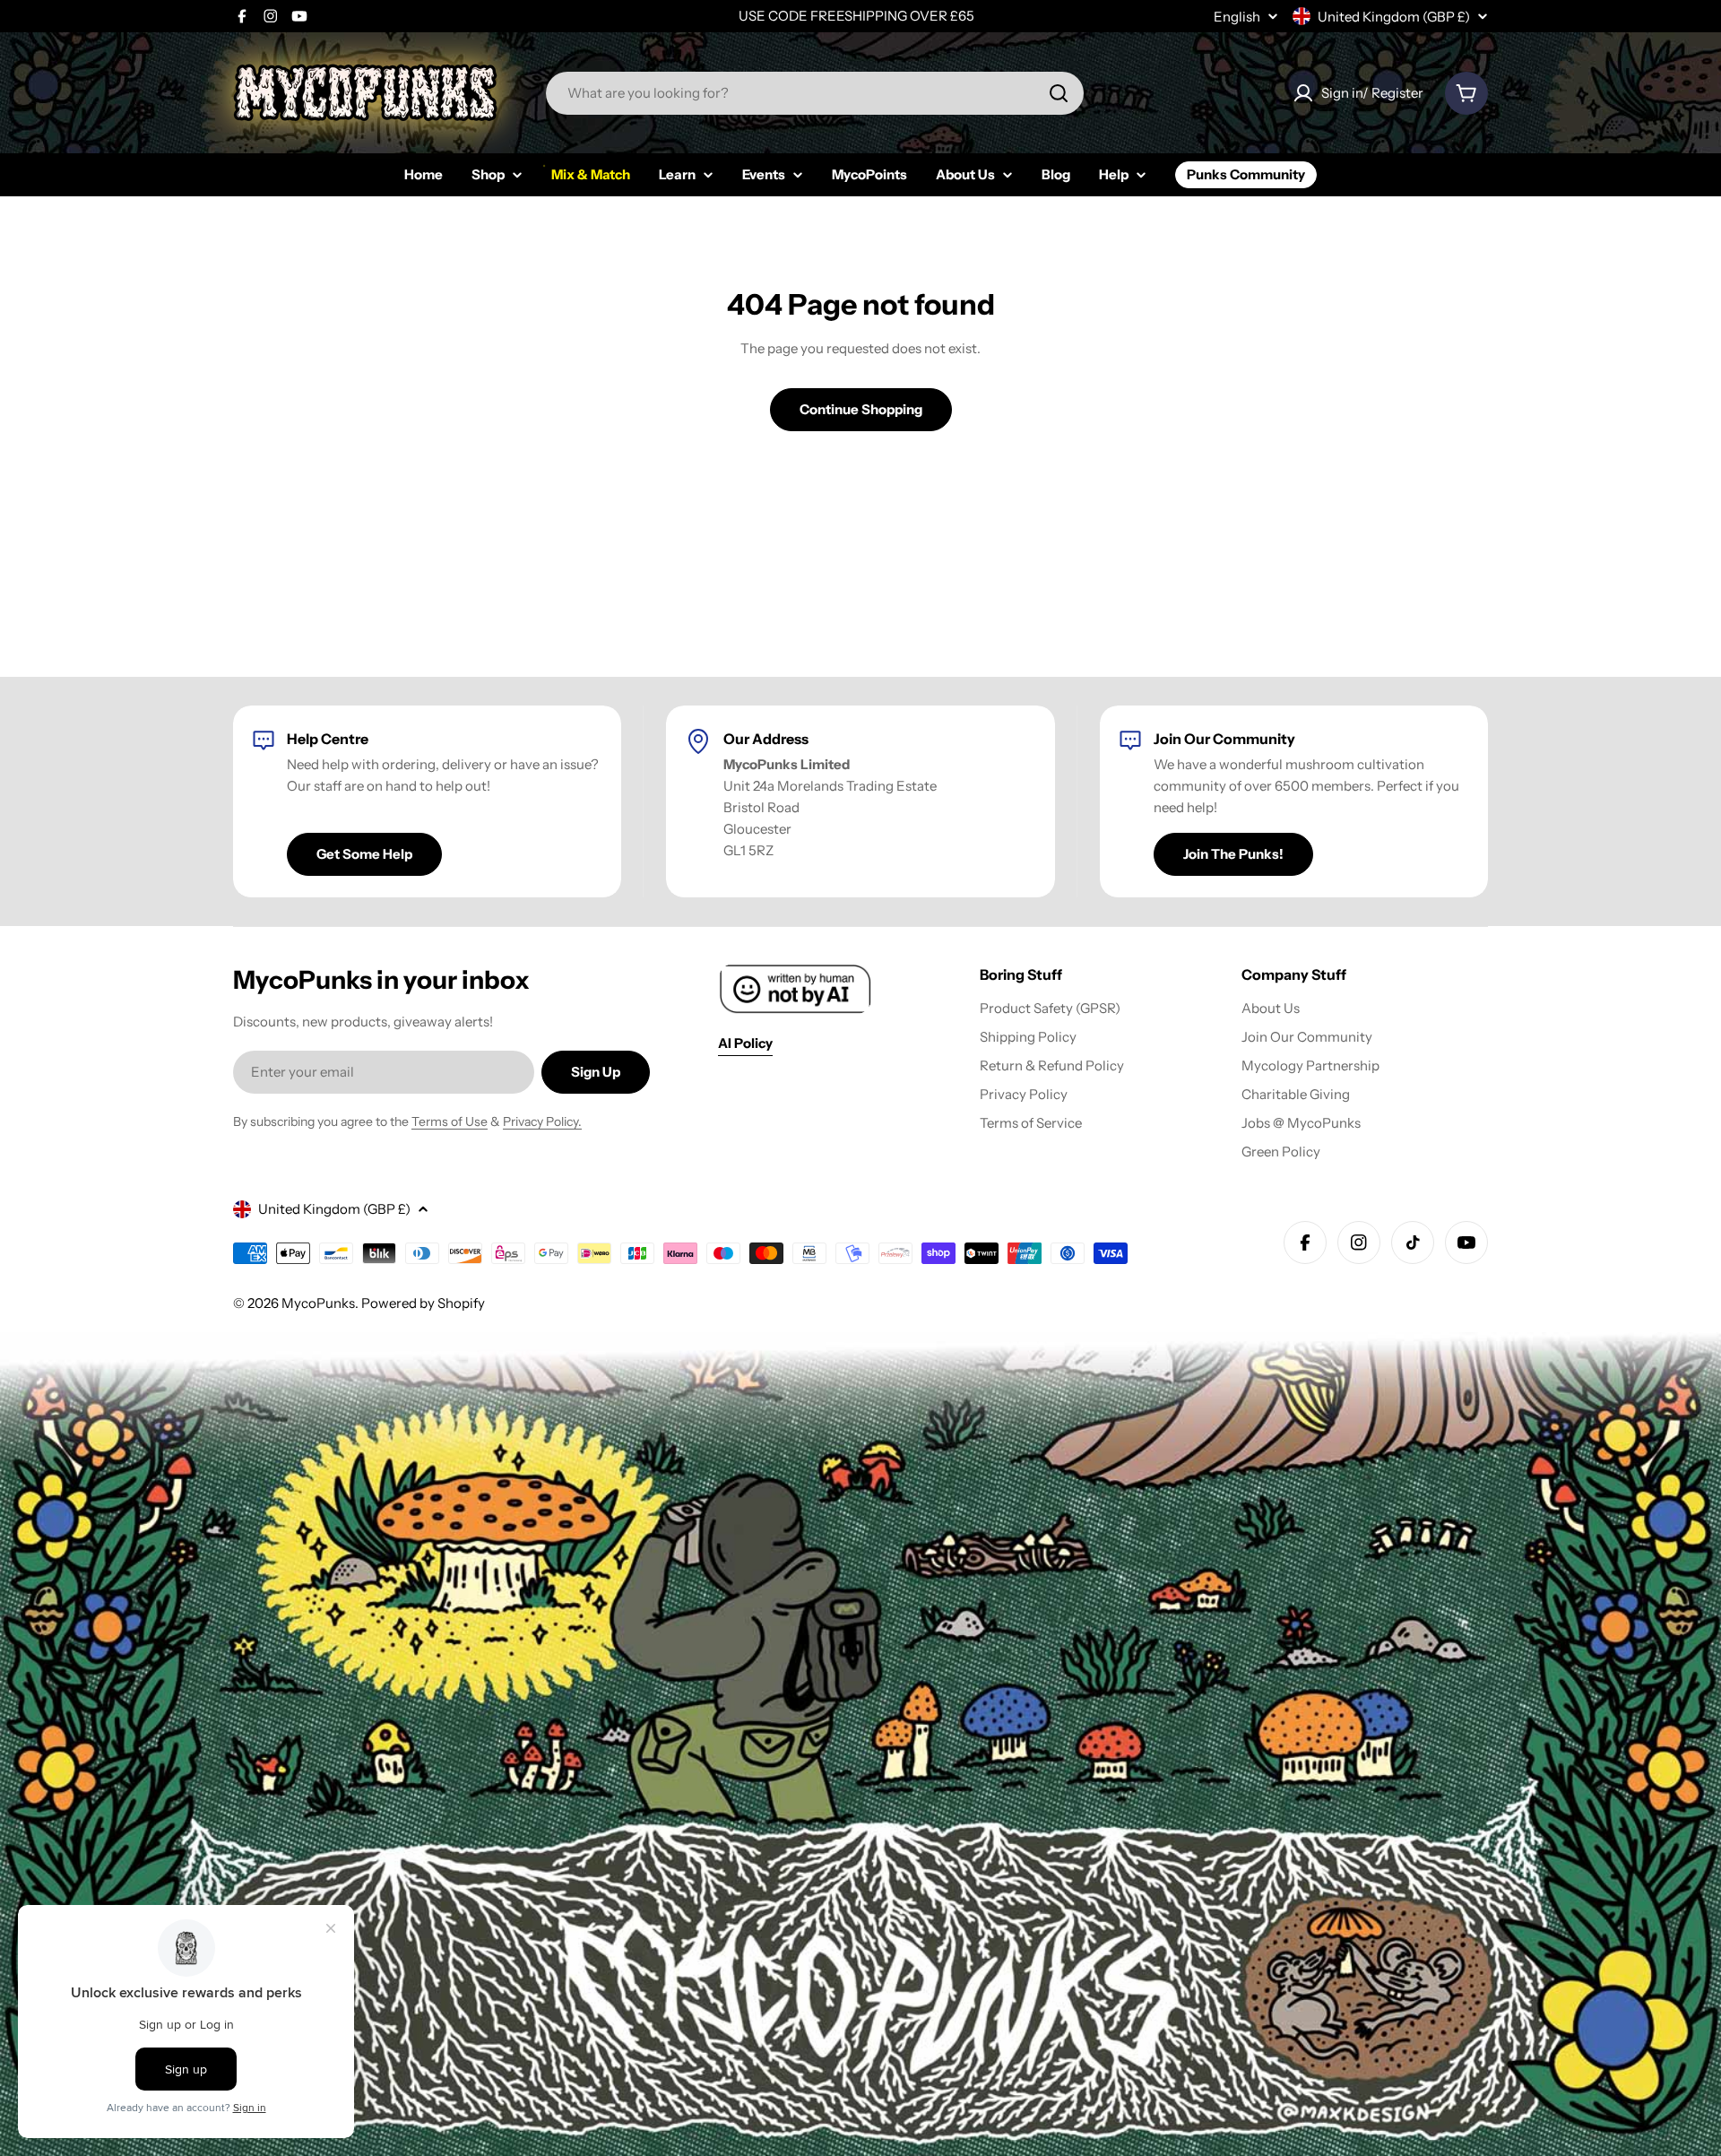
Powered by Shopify (423, 1303)
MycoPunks (318, 1303)
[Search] (1059, 93)
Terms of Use (450, 1121)
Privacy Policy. (542, 1121)
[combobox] (815, 93)
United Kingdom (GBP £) (1394, 17)
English (1237, 17)
